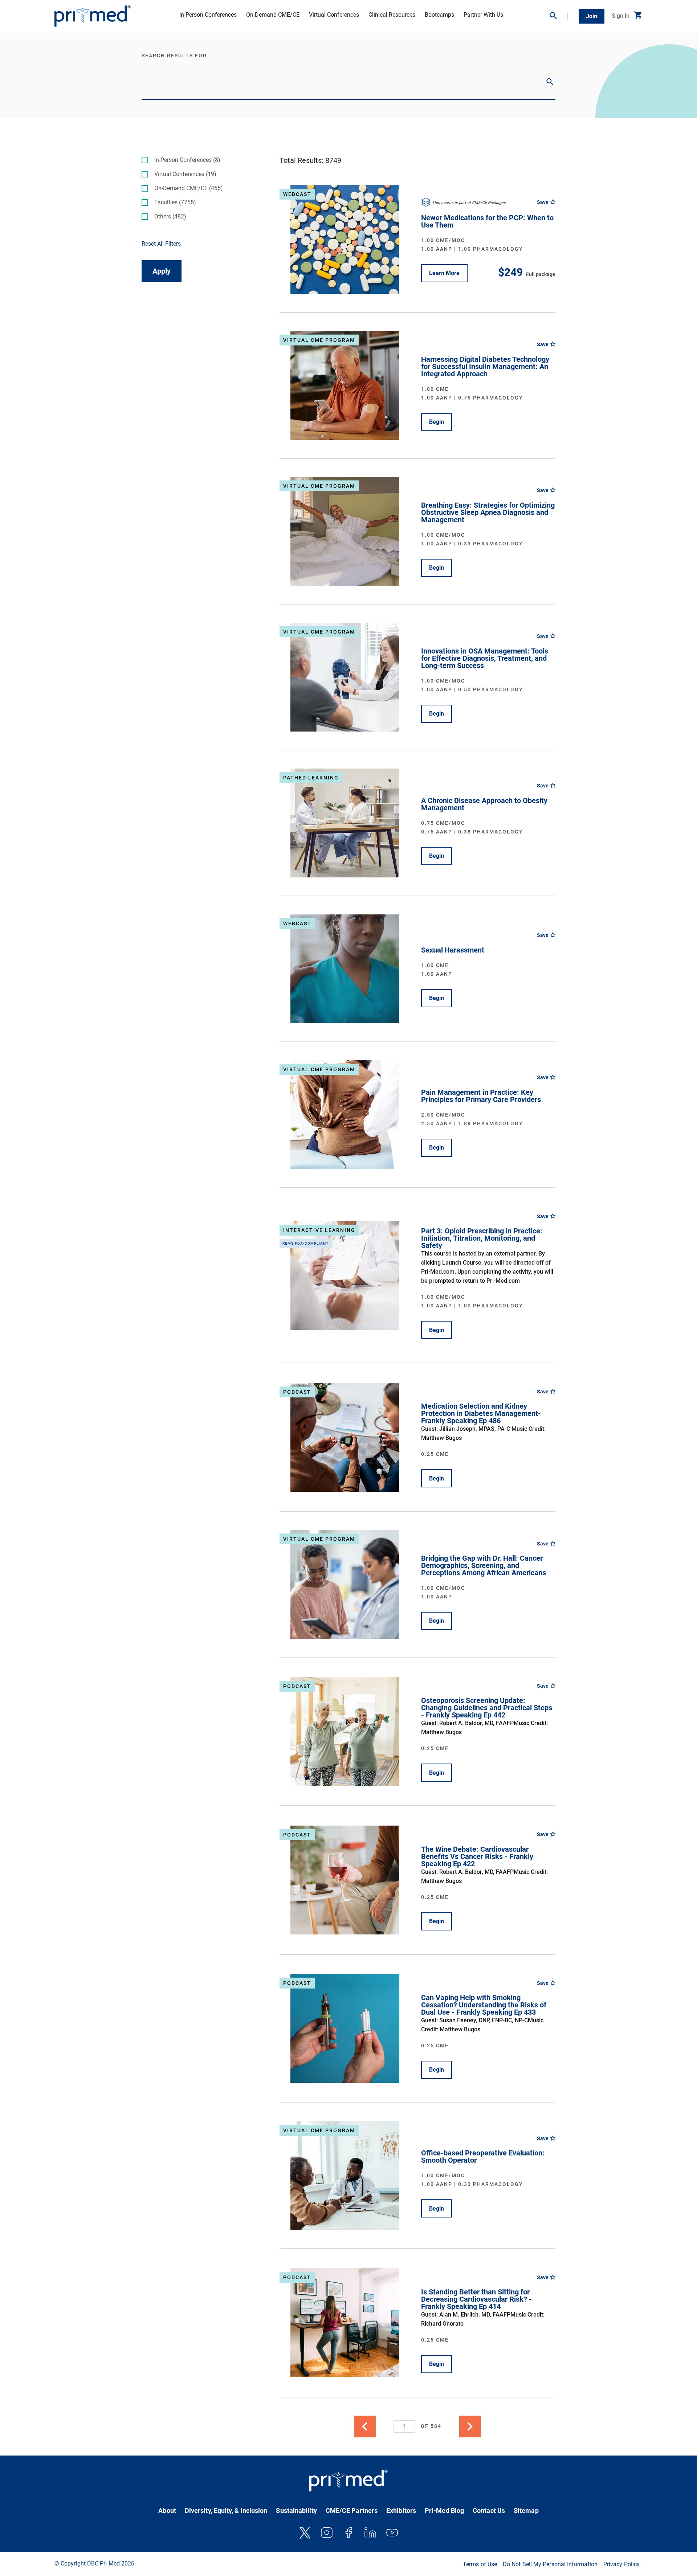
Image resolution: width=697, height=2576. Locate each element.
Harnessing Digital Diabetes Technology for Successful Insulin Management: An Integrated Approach (485, 366)
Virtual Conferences (334, 15)
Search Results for (174, 56)
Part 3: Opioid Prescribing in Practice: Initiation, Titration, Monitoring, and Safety (482, 1238)
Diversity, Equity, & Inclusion (226, 2511)
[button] (559, 16)
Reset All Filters (161, 244)
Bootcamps (439, 15)
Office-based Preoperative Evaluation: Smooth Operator (483, 2157)
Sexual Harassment (453, 950)
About (167, 2511)
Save (543, 202)
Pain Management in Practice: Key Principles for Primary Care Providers (481, 1096)
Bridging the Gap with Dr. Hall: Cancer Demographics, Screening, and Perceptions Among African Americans (484, 1565)
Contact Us (489, 2511)
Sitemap (526, 2511)
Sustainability (296, 2511)
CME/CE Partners (352, 2511)
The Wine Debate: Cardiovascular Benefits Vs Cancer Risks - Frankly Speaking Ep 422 (477, 1856)
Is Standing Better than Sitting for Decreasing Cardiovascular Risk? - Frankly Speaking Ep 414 (476, 2299)
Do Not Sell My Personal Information (550, 2564)
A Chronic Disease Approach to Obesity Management (484, 804)
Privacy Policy (621, 2564)
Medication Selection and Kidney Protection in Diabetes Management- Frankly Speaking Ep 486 (481, 1413)
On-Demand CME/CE (273, 15)
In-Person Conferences (208, 15)
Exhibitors (401, 2511)
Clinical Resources (392, 15)
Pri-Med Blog (444, 2511)
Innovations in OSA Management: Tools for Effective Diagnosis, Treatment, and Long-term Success (485, 658)
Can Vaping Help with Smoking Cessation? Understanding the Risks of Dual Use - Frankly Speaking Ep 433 (484, 2005)
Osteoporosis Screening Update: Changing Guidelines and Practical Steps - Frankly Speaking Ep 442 (487, 1708)
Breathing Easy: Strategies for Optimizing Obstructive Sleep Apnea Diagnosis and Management (488, 512)
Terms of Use (480, 2564)
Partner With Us (483, 15)
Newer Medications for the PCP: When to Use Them (487, 221)
